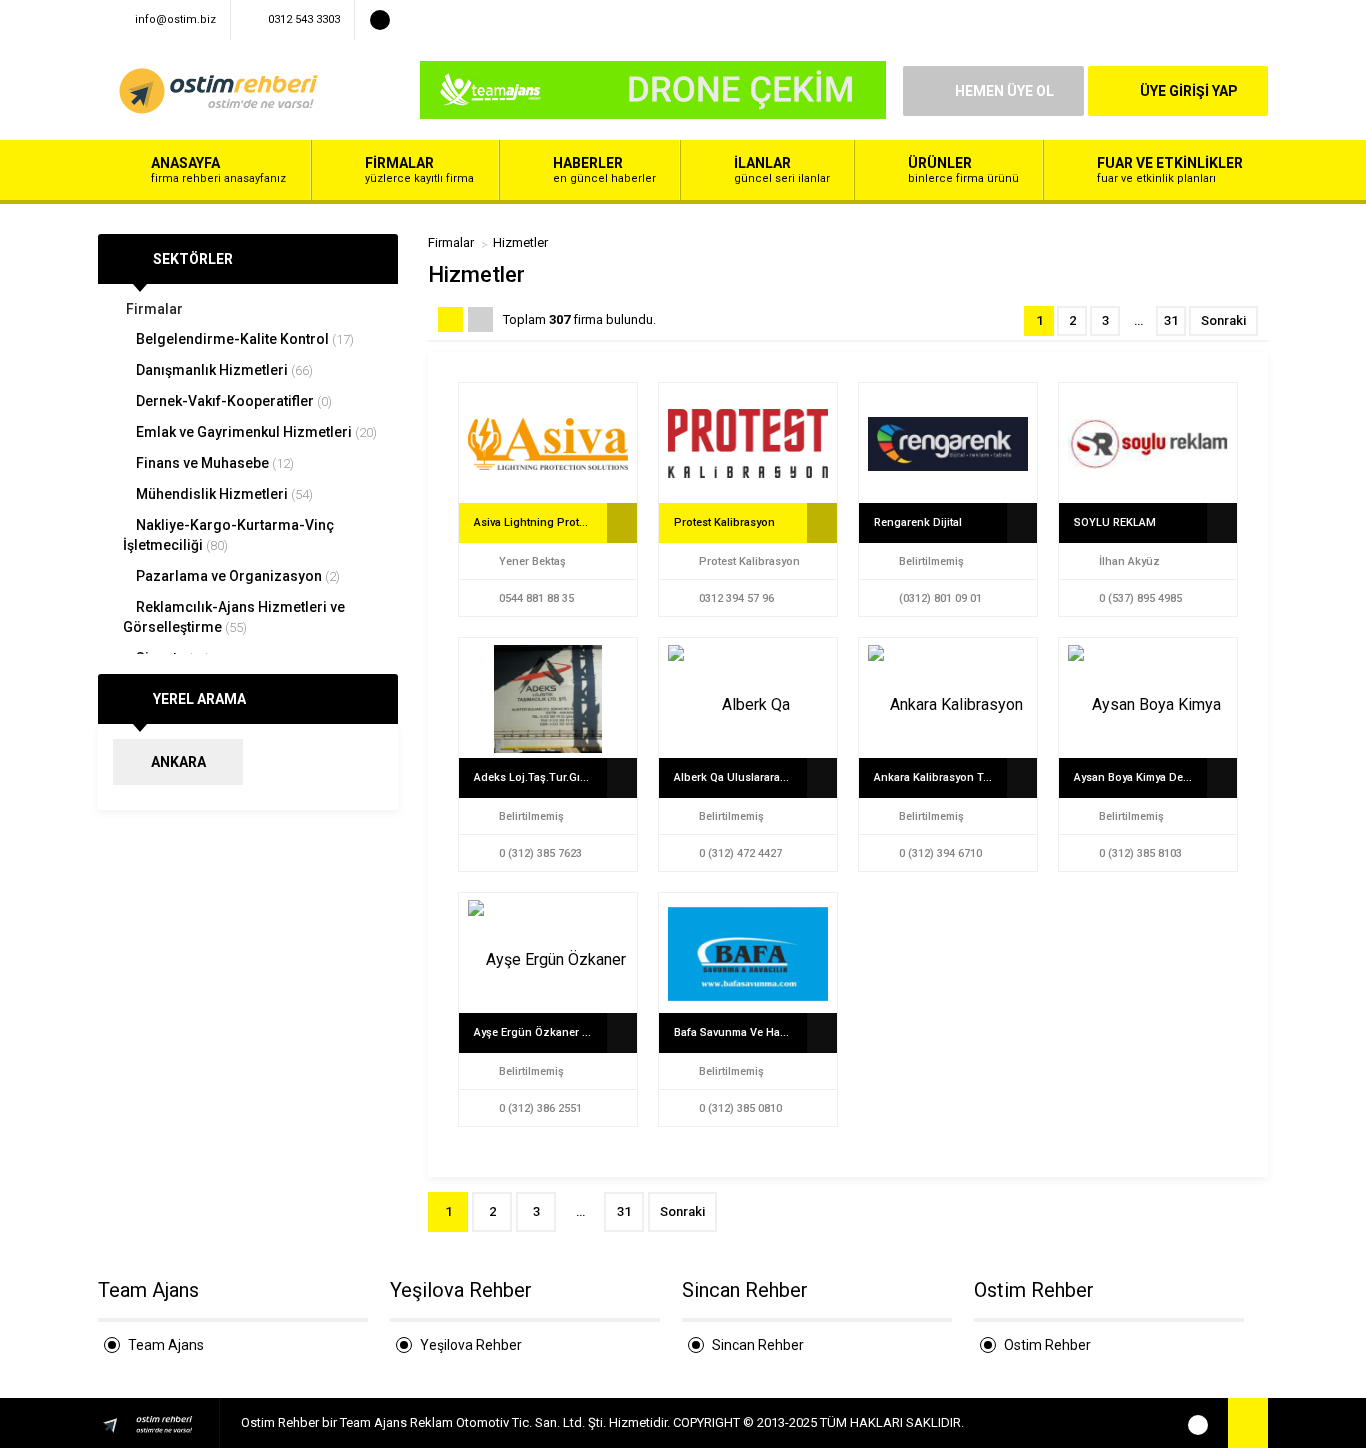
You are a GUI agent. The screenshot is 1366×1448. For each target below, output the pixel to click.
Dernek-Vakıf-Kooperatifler (232, 401)
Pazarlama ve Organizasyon (236, 576)
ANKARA (178, 762)
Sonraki (1223, 320)
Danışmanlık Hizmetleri (223, 370)
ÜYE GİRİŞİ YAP (1189, 91)
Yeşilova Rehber (471, 1345)
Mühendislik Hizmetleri (223, 494)
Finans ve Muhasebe (213, 463)
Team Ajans (166, 1345)
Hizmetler (520, 242)
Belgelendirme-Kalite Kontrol (243, 339)
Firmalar (153, 309)
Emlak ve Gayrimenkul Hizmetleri (255, 432)
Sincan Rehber (758, 1345)
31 (1171, 320)
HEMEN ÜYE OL (1004, 91)
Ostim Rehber (1047, 1345)
